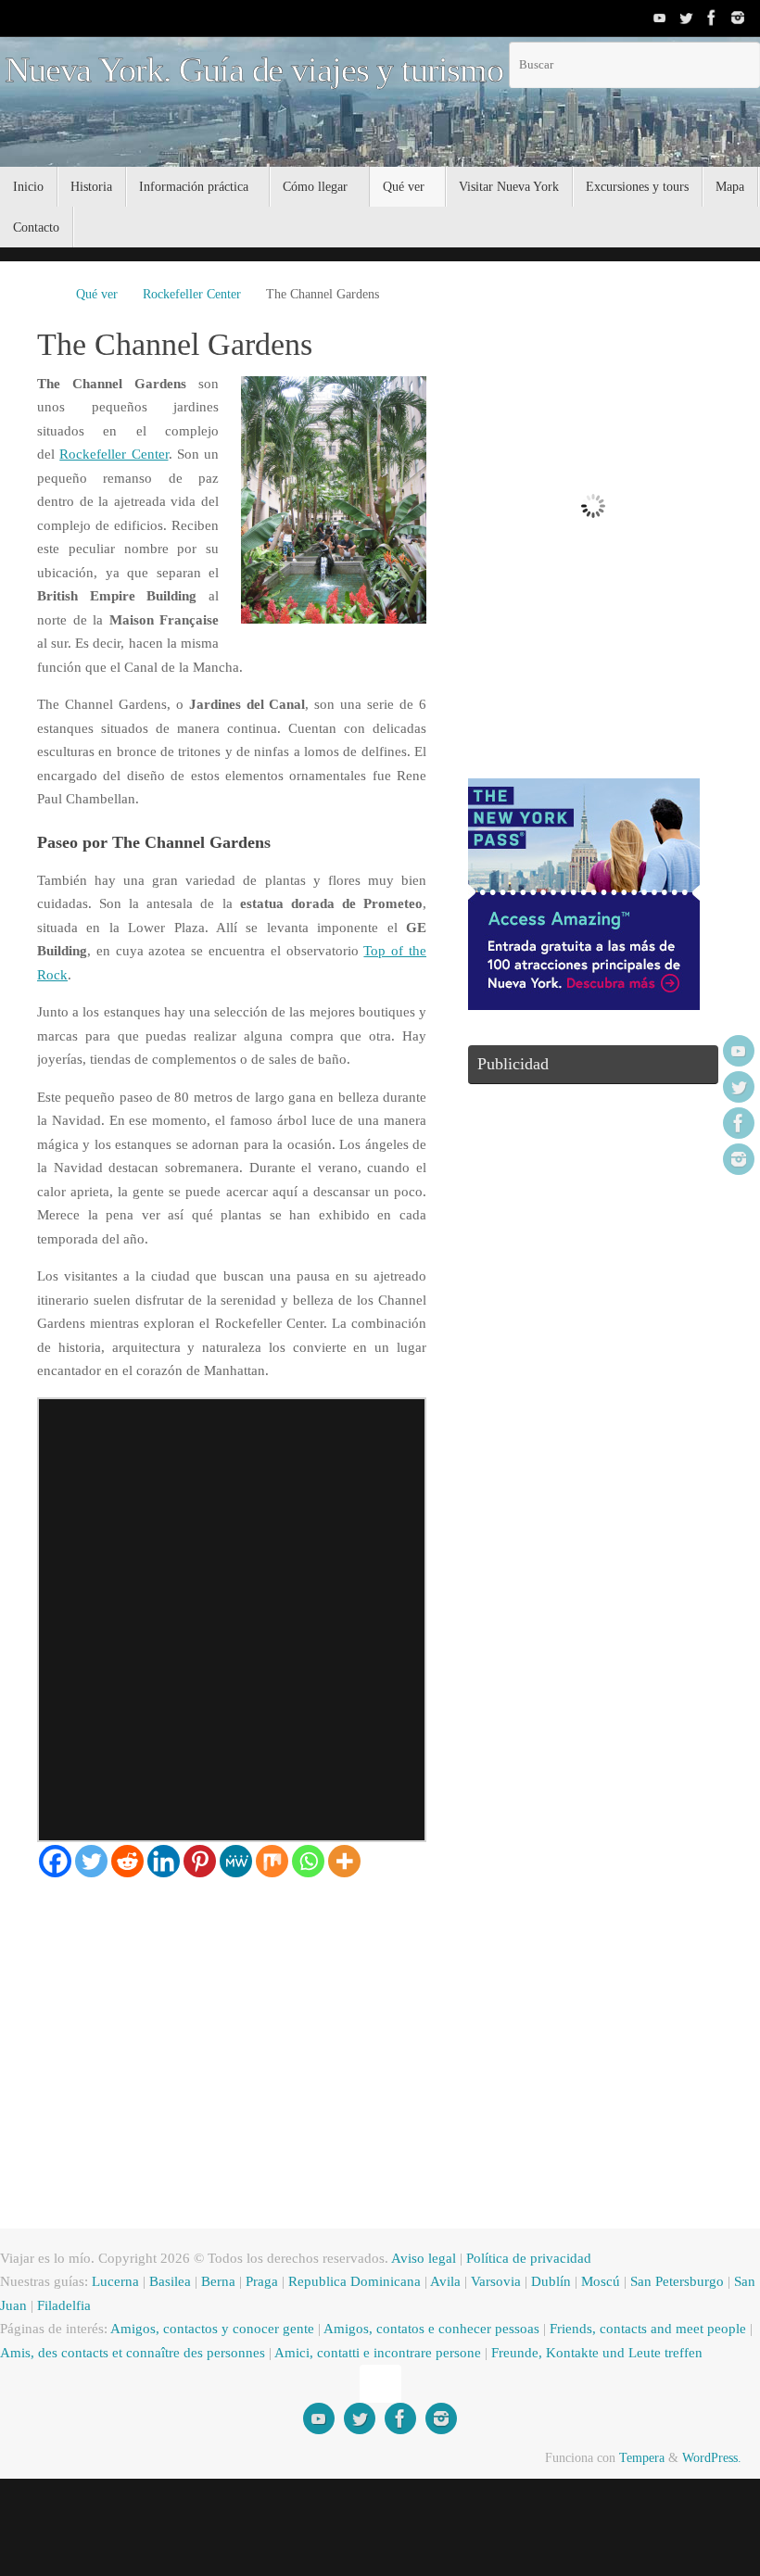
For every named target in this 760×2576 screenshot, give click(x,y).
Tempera (642, 2458)
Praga (262, 2281)
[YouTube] (660, 18)
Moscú (601, 2281)
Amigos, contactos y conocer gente (212, 2329)
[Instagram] (738, 18)
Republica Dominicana (355, 2281)
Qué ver (97, 294)
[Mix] (272, 1861)
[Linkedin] (164, 1861)
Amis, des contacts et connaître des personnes (133, 2353)
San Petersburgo (677, 2281)
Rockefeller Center (192, 294)
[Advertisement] (232, 2016)
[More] (344, 1861)
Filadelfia (64, 2305)
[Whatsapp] (308, 1861)
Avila (445, 2281)
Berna (218, 2281)
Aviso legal (424, 2258)
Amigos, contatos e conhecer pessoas (431, 2329)
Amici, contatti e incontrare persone (378, 2353)
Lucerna (115, 2281)
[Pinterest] (200, 1861)
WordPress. (712, 2458)
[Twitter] (686, 18)
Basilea (170, 2281)
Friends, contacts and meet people (648, 2329)
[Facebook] (712, 18)
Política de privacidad (529, 2258)
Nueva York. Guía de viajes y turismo (254, 70)
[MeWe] (236, 1861)
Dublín (551, 2281)
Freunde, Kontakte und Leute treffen (597, 2353)
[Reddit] (127, 1861)
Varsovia (496, 2281)
